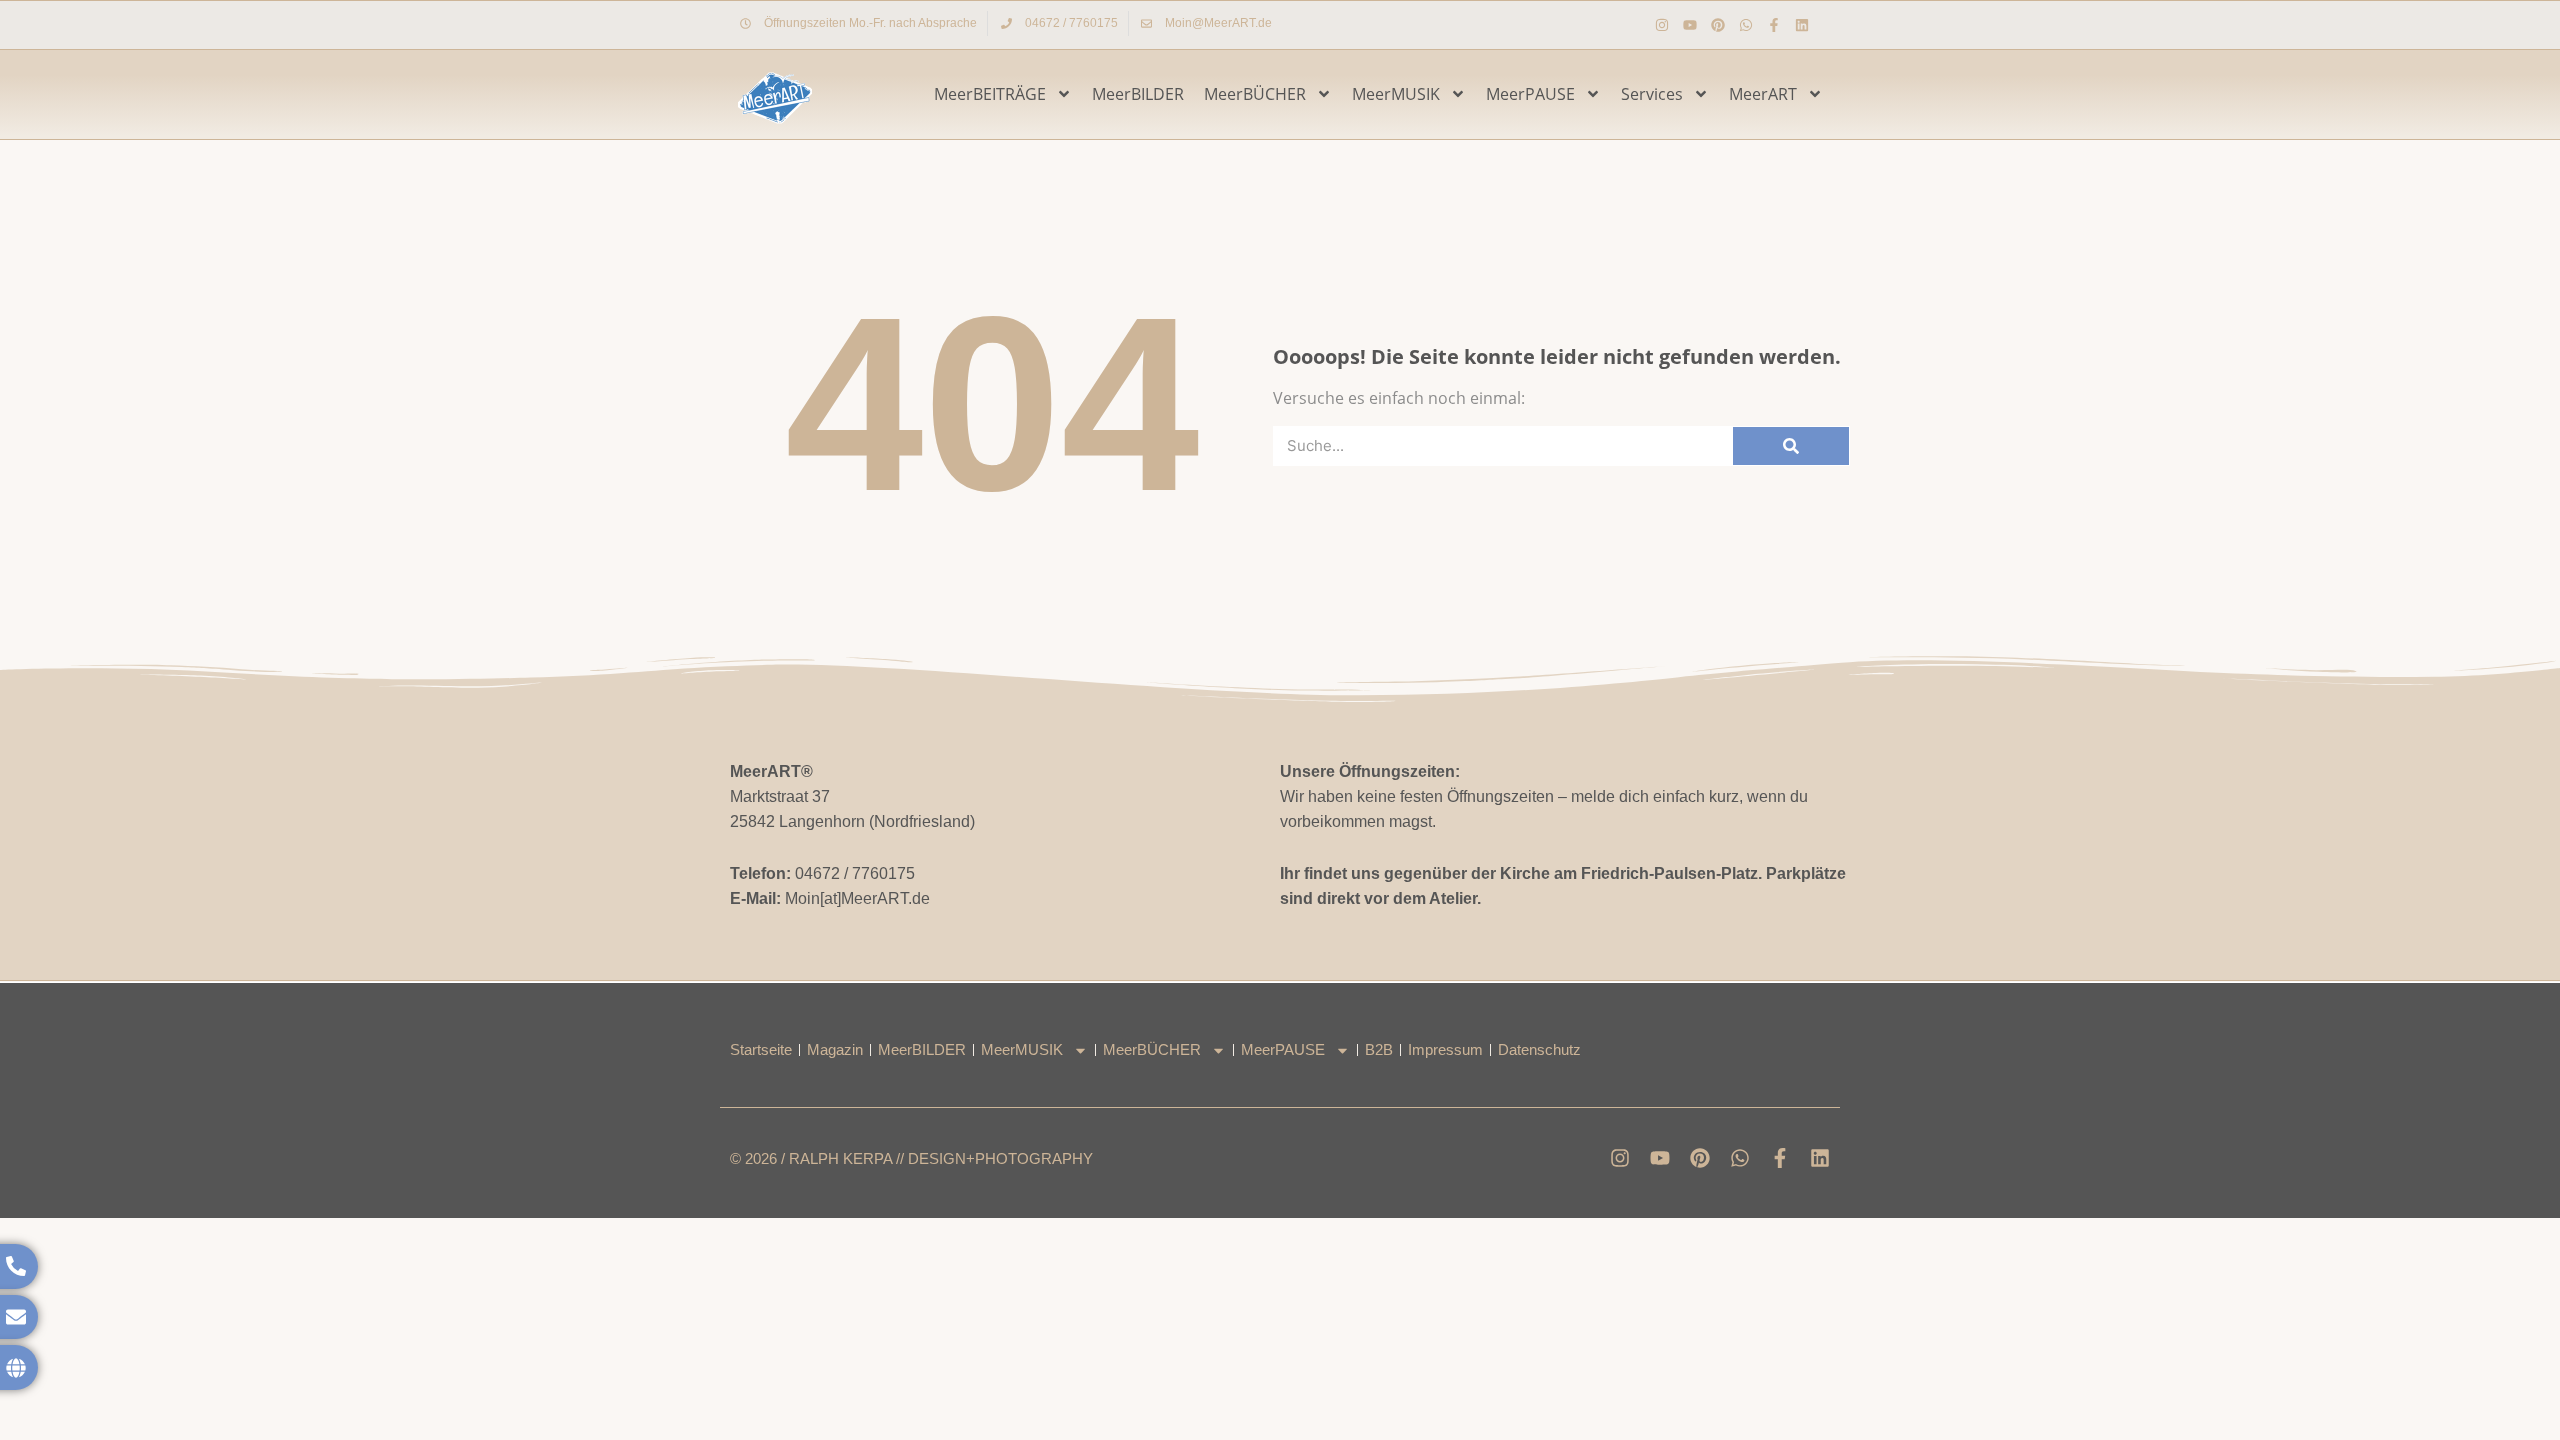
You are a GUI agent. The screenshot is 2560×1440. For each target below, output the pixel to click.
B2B (1379, 1049)
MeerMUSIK (1396, 94)
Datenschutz (1539, 1049)
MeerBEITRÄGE (990, 94)
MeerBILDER (1138, 94)
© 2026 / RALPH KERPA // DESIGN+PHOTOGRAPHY (911, 1158)
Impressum (1445, 1049)
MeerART (1763, 94)
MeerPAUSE (1530, 94)
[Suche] (1791, 446)
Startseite (761, 1049)
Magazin (835, 1049)
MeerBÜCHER (1255, 94)
